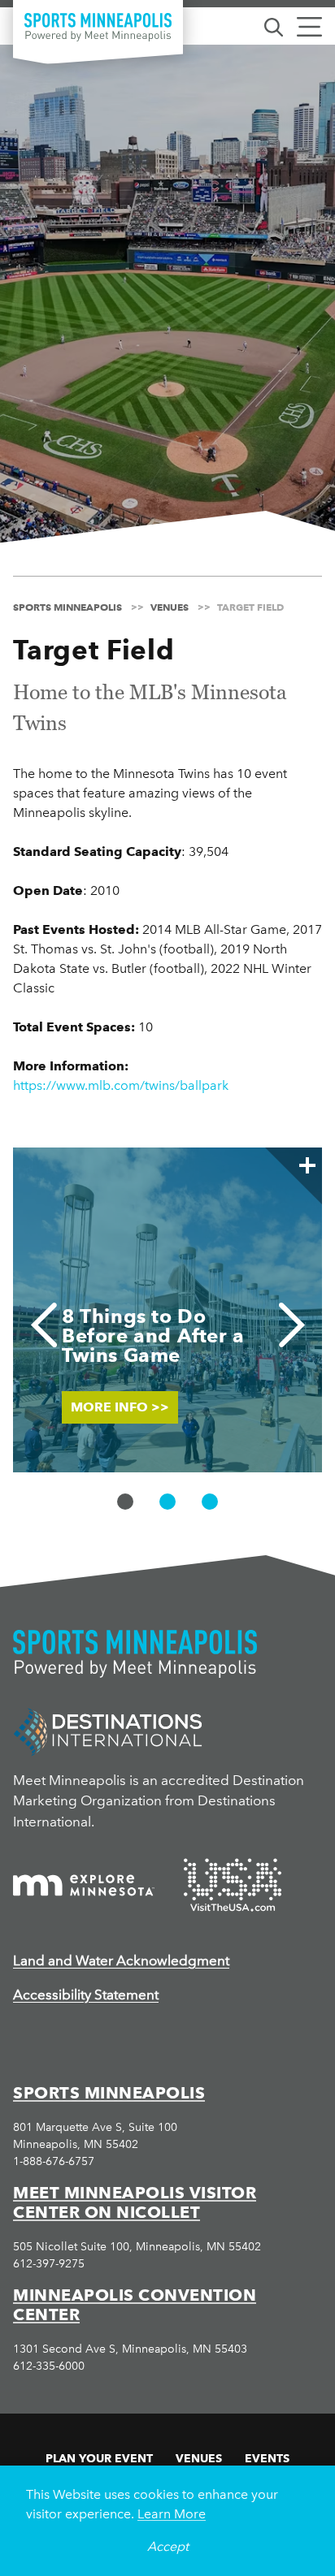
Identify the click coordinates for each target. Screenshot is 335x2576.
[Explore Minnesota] (84, 1885)
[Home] (98, 27)
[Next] (291, 1325)
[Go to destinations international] (108, 1730)
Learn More (172, 2514)
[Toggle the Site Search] (274, 26)
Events (267, 2458)
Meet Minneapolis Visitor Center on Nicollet (135, 2202)
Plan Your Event (99, 2458)
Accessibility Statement (86, 1995)
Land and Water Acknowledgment (121, 1960)
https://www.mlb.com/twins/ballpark (121, 1085)
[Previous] (44, 1325)
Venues (199, 2458)
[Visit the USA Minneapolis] (233, 1885)
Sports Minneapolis (109, 2093)
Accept (168, 2546)
